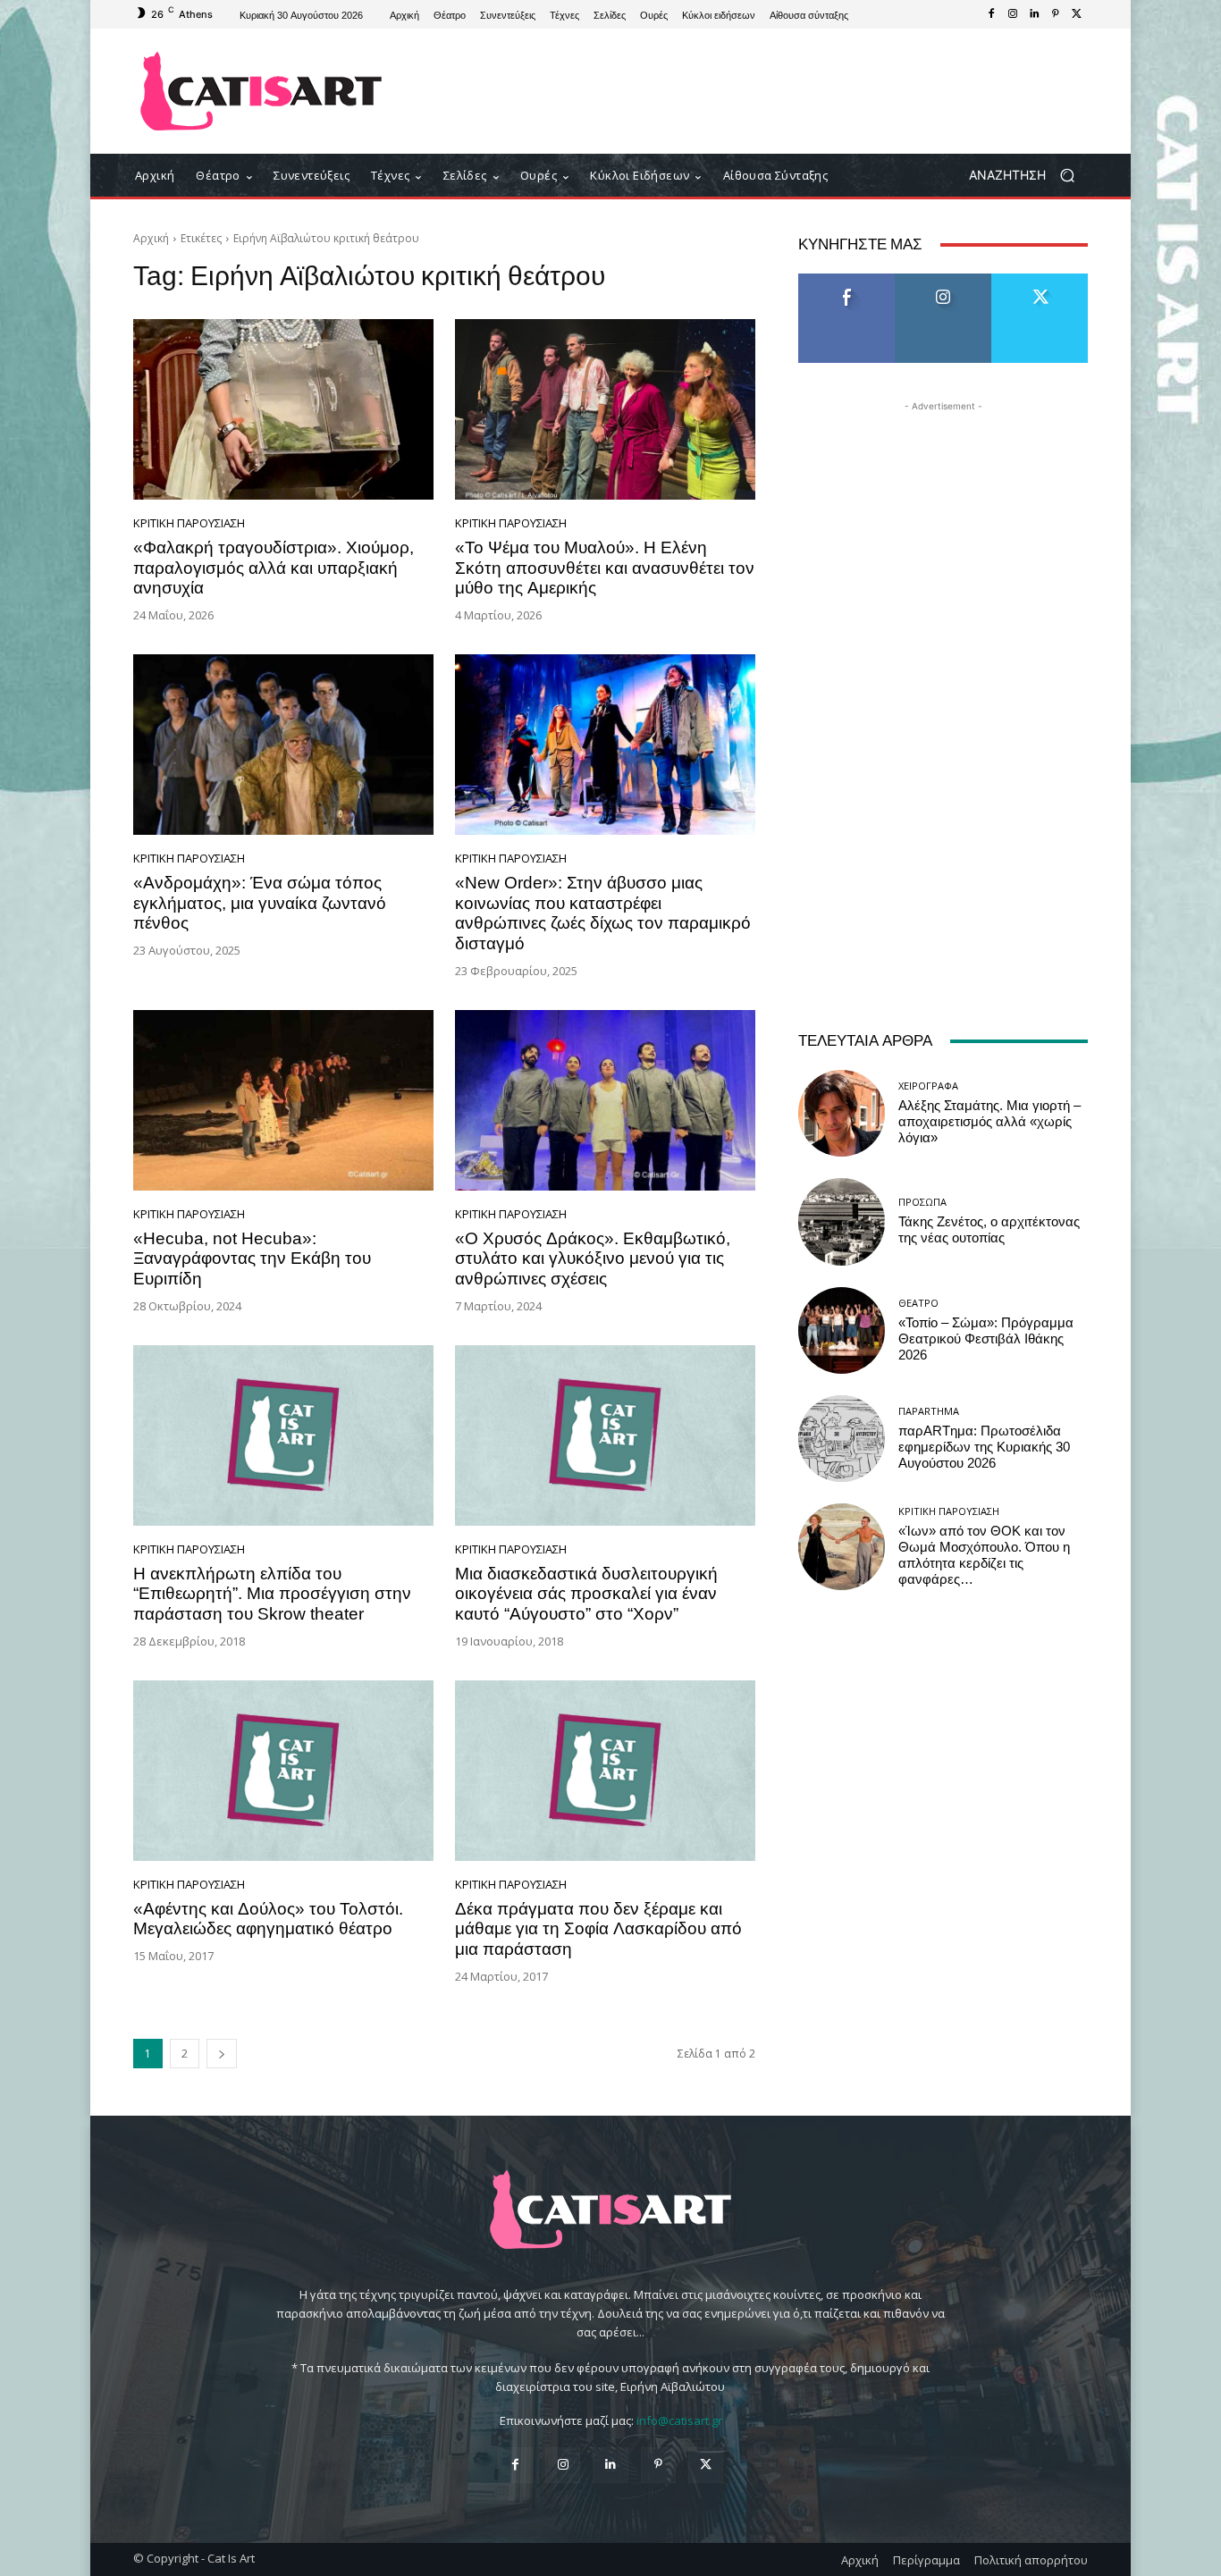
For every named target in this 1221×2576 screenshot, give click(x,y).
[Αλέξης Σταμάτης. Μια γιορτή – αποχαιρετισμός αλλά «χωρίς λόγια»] (842, 1113)
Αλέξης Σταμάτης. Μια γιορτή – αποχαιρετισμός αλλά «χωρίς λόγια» (989, 1122)
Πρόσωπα (922, 1202)
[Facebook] (991, 14)
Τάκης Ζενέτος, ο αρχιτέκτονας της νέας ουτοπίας (989, 1230)
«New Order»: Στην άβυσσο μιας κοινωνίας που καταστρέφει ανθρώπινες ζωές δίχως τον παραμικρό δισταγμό (603, 913)
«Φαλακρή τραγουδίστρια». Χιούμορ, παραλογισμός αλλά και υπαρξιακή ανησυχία (274, 568)
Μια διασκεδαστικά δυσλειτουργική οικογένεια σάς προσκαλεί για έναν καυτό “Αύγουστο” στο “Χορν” (586, 1594)
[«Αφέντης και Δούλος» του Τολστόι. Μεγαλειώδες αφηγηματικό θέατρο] (283, 1771)
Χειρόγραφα (928, 1086)
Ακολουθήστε (943, 280)
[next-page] (222, 2054)
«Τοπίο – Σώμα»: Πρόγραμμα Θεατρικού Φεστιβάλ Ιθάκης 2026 (986, 1339)
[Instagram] (1013, 14)
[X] (1077, 14)
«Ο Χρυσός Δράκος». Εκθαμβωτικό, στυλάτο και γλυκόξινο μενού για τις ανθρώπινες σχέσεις (593, 1259)
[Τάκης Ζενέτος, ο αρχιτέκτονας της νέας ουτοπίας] (842, 1221)
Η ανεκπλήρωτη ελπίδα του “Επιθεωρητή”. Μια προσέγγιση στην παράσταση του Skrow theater (272, 1594)
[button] (1028, 176)
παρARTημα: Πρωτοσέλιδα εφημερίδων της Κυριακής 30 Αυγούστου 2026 (984, 1447)
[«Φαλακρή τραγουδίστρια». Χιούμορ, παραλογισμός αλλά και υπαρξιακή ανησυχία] (283, 409)
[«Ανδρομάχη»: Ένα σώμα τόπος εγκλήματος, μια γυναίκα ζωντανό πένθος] (283, 745)
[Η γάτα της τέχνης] (261, 91)
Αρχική (151, 238)
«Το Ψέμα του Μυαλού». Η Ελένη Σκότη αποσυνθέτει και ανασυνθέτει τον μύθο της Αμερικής (605, 568)
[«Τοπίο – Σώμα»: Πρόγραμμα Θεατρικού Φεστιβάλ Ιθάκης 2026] (842, 1330)
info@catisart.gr (679, 2420)
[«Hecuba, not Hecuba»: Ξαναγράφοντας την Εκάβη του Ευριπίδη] (283, 1100)
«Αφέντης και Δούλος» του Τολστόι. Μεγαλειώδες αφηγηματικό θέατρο (268, 1919)
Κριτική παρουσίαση (189, 523)
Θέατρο (918, 1303)
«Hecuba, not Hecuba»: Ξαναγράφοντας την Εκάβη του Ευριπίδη (252, 1259)
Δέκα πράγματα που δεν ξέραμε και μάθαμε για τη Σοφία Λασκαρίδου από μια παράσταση (598, 1929)
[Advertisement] (758, 91)
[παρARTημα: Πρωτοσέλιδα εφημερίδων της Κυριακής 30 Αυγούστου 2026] (842, 1439)
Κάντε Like (846, 280)
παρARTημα (929, 1411)
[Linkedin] (1034, 14)
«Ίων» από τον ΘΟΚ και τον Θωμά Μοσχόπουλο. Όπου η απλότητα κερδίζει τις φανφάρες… (984, 1555)
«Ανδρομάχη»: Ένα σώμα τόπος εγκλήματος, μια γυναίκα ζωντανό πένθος (260, 903)
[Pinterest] (1056, 14)
